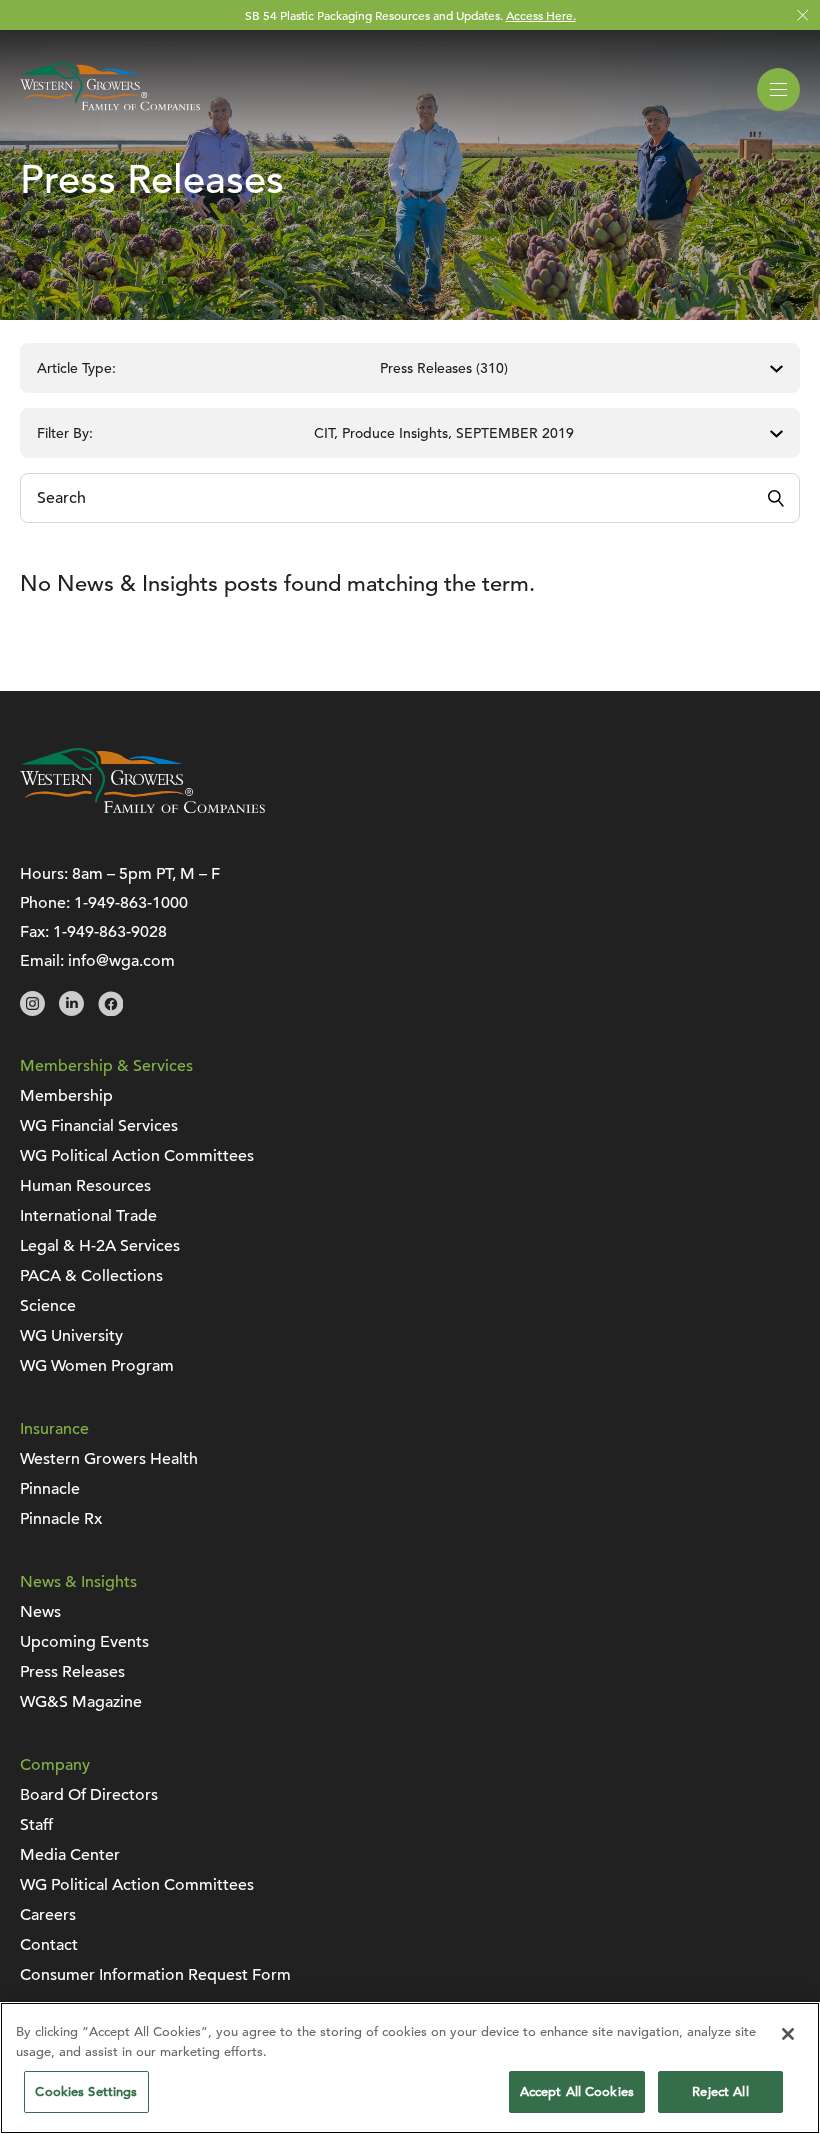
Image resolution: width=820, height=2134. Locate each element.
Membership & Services (106, 1066)
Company (55, 1765)
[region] (410, 2068)
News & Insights (78, 1582)
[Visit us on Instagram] (32, 1011)
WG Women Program (97, 1366)
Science (48, 1306)
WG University (71, 1336)
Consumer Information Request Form (155, 1975)
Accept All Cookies (577, 2091)
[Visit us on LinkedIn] (71, 1011)
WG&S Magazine (81, 1702)
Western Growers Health (109, 1459)
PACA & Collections (91, 1276)
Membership (66, 1096)
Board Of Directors (89, 1795)
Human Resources (85, 1186)
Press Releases (72, 1672)
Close (802, 15)
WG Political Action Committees (137, 1156)
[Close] (788, 2034)
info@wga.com (121, 961)
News (40, 1612)
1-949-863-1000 (131, 903)
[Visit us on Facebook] (110, 1011)
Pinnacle (50, 1489)
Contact (49, 1945)
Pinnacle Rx (61, 1519)
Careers (48, 1915)
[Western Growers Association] (110, 114)
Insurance (54, 1429)
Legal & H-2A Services (100, 1246)
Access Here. (541, 15)
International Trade (88, 1216)
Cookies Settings (86, 2091)
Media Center (70, 1855)
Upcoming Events (84, 1642)
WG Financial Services (99, 1126)
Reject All (720, 2091)
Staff (36, 1825)
